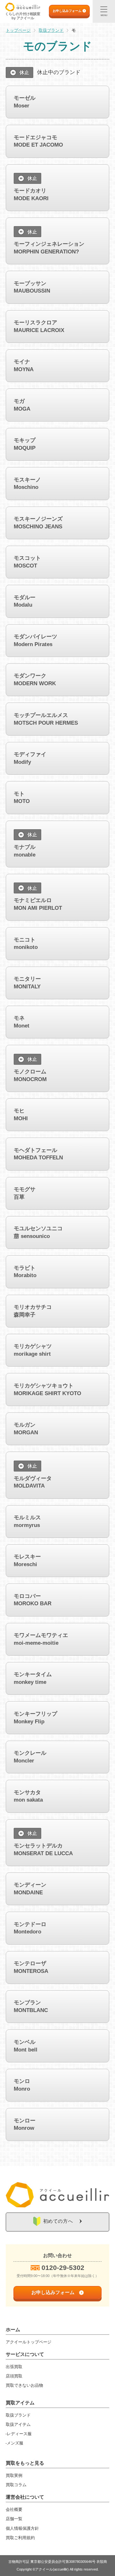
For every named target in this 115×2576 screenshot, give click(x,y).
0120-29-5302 (63, 2268)
